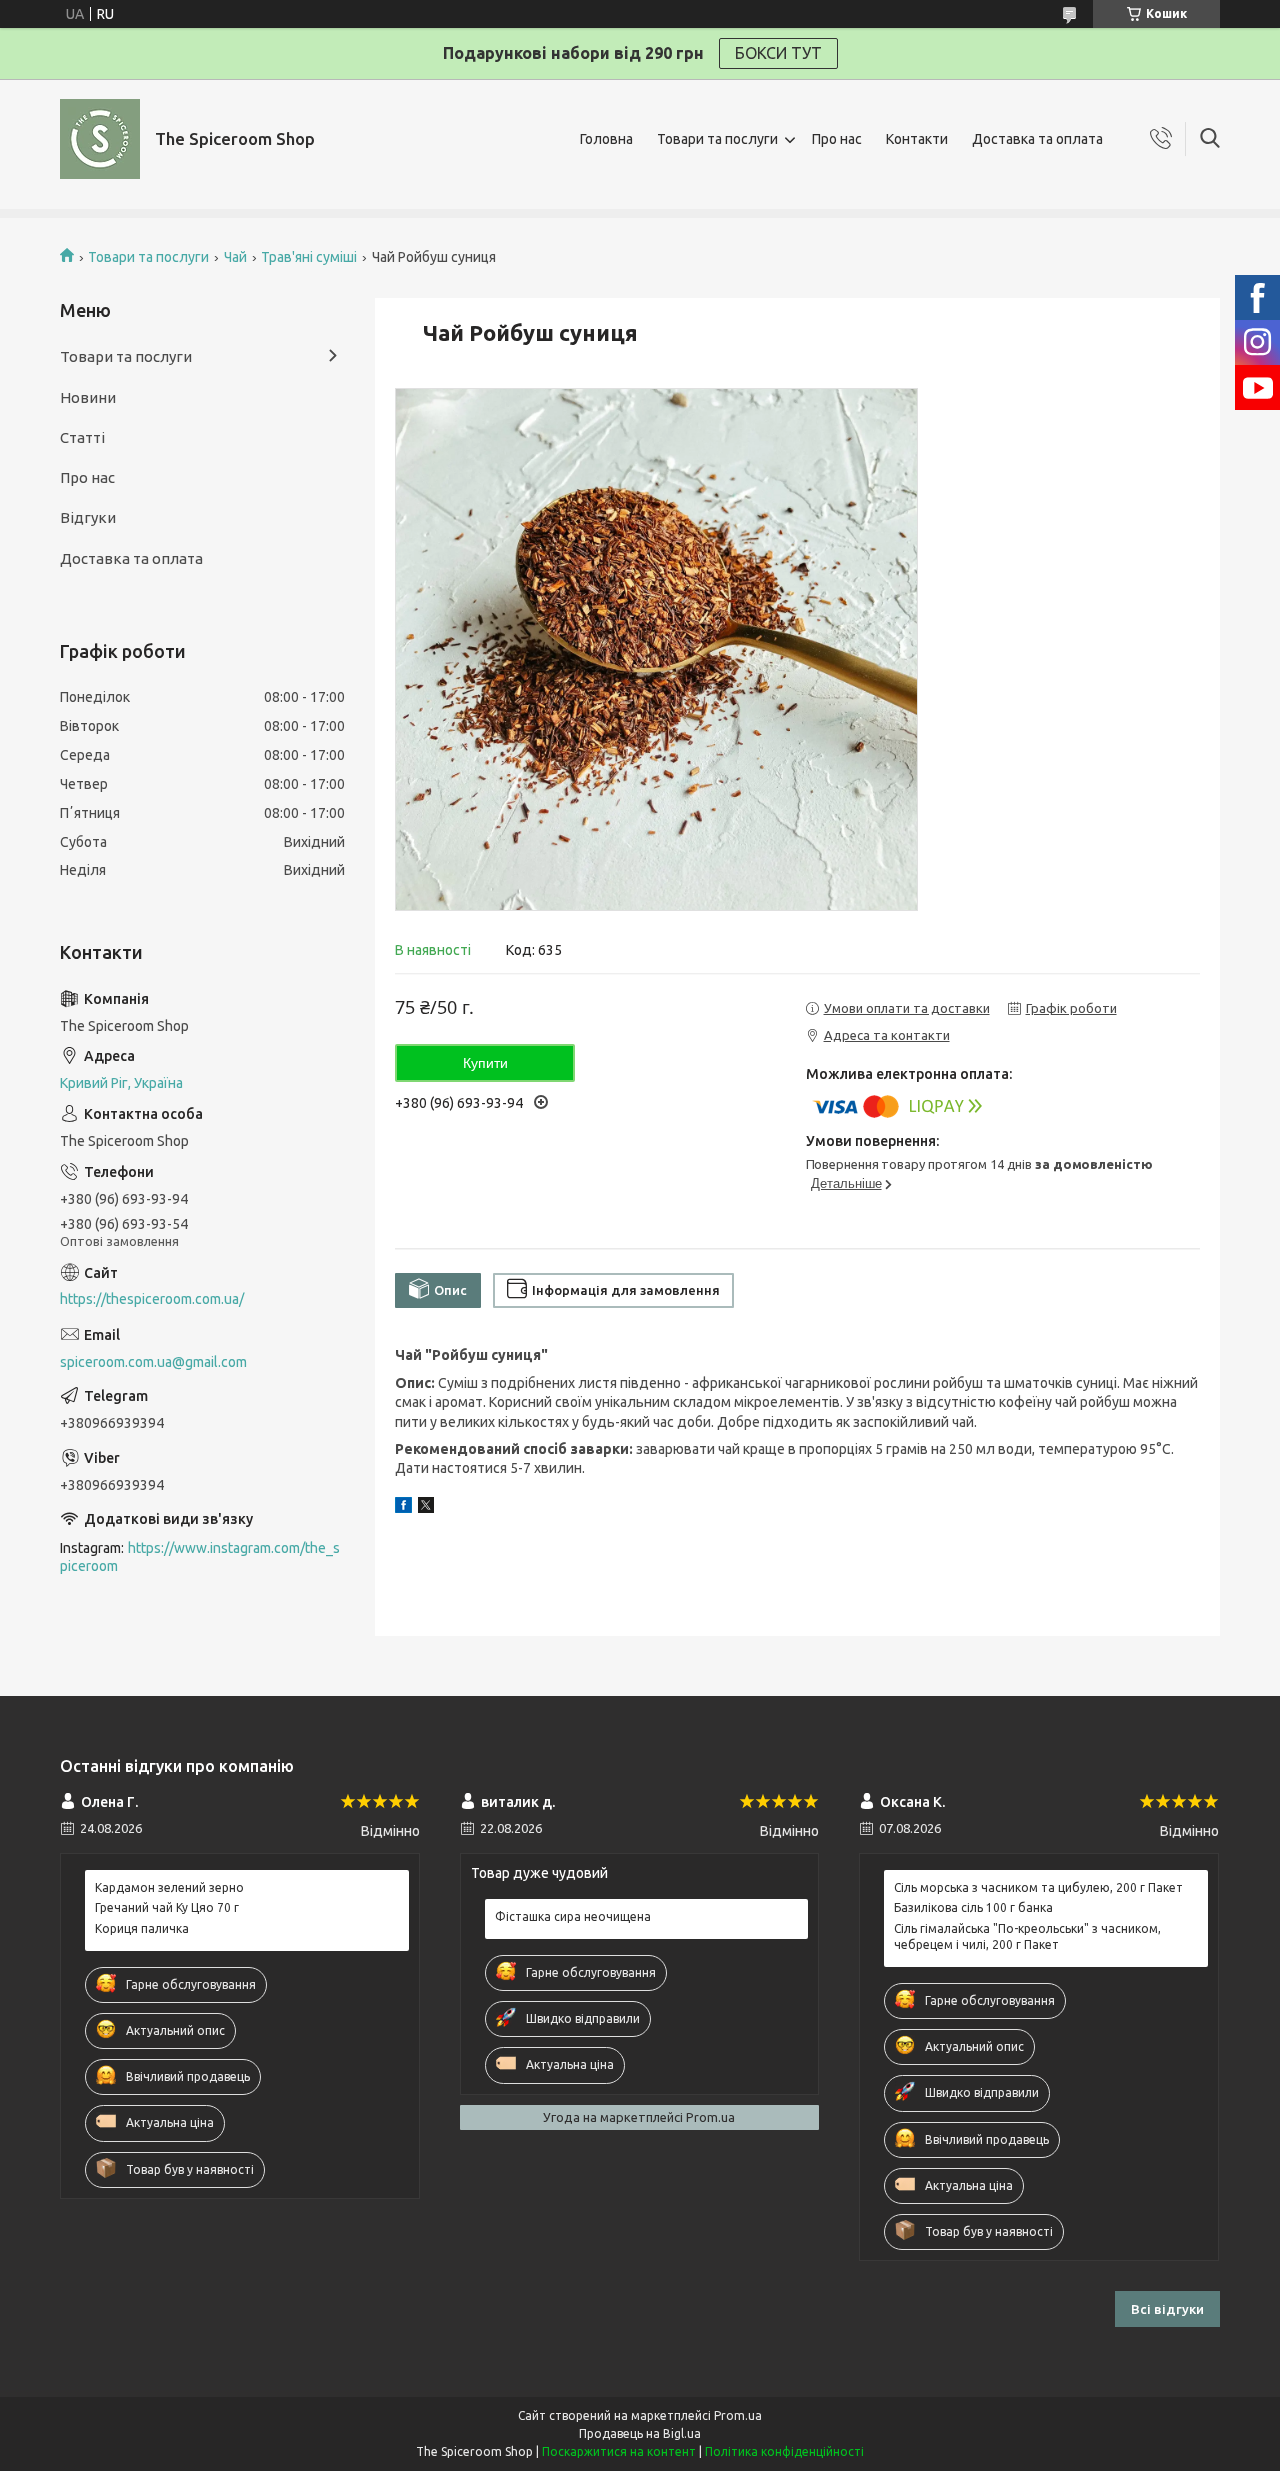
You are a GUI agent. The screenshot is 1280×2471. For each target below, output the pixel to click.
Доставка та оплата (1037, 139)
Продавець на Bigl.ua (640, 2433)
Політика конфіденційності (784, 2451)
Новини (88, 397)
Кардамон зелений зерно (169, 1887)
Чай (235, 257)
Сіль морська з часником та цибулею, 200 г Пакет (1038, 1887)
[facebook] (403, 1508)
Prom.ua (738, 2415)
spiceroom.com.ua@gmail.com (153, 1362)
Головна (606, 139)
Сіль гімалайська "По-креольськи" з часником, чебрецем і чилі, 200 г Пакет (1027, 1936)
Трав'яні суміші (309, 257)
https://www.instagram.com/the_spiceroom (200, 1557)
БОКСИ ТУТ (778, 53)
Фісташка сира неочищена (573, 1916)
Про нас (837, 139)
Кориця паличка (142, 1928)
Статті (82, 437)
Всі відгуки (1167, 2309)
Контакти (917, 139)
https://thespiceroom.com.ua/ (152, 1299)
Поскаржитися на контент (619, 2451)
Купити (485, 1063)
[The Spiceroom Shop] (100, 139)
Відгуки (88, 517)
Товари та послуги (717, 139)
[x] (426, 1508)
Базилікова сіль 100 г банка (973, 1907)
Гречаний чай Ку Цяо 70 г (167, 1907)
